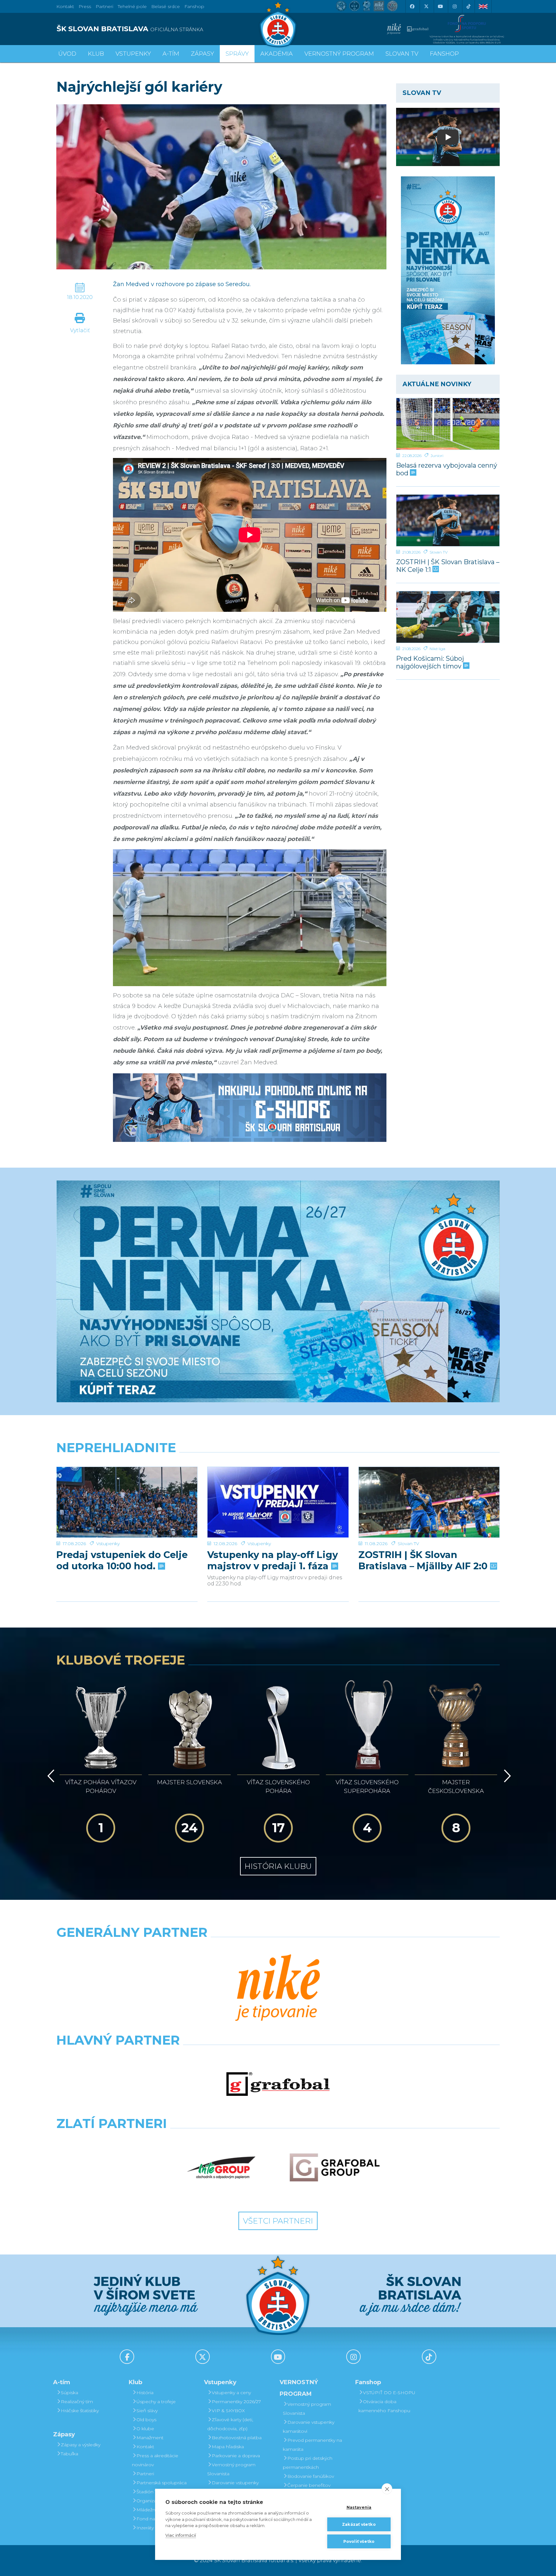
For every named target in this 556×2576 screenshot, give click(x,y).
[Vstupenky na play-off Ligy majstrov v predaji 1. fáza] (278, 1502)
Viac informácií (181, 2535)
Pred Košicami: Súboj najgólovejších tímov (430, 662)
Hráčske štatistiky (80, 2411)
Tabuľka (69, 2454)
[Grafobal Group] (335, 2168)
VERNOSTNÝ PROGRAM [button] (339, 54)
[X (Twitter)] (426, 6)
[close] (387, 2489)
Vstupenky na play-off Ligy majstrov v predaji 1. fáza (273, 1560)
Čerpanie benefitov (309, 2485)
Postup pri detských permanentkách (308, 2463)
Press (85, 6)
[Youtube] (440, 6)
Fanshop (194, 6)
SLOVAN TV (402, 54)
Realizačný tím (77, 2402)
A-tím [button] (171, 54)
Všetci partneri (278, 2221)
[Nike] (278, 1988)
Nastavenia (359, 2507)
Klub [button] (96, 54)
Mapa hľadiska (228, 2447)
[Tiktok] (468, 6)
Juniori (437, 456)
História (145, 2393)
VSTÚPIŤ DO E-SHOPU (389, 2393)
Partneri (145, 2474)
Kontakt (145, 2447)
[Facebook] (412, 6)
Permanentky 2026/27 (236, 2402)
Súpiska (69, 2393)
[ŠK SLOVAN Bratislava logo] (278, 24)
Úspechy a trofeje (156, 2402)
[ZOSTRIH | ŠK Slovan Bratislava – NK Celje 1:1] (448, 520)
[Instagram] (454, 6)
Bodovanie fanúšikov (311, 2476)
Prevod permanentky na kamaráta (312, 2445)
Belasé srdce (166, 6)
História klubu (278, 1866)
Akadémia (277, 54)
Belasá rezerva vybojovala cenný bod (447, 469)
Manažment (150, 2438)
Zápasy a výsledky (81, 2445)
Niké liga (437, 649)
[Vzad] (50, 1776)
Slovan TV (439, 552)
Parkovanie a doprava (236, 2456)
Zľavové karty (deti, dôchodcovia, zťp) (230, 2424)
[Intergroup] (221, 2168)
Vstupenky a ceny (231, 2393)
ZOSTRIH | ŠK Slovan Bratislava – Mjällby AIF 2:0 (424, 1560)
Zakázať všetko (359, 2524)
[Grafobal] (278, 2084)
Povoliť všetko (359, 2541)
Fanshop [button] (444, 54)
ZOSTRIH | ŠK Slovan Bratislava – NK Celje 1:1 (448, 566)
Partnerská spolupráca (162, 2483)
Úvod (67, 54)
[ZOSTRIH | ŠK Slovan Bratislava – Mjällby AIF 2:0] (429, 1502)
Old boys (146, 2420)
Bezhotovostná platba (237, 2438)
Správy (237, 54)
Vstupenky (108, 1544)
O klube (145, 2429)
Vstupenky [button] (133, 54)
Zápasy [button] (202, 54)
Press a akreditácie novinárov (155, 2460)
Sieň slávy (147, 2411)
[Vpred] (506, 1776)
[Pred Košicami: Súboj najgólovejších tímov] (448, 617)
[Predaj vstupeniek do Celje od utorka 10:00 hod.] (127, 1502)
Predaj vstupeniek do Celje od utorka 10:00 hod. (122, 1560)
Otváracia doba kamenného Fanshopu (384, 2406)
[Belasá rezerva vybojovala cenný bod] (448, 424)
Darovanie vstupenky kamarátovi (233, 2487)
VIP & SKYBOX (228, 2411)
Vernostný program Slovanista (231, 2469)
